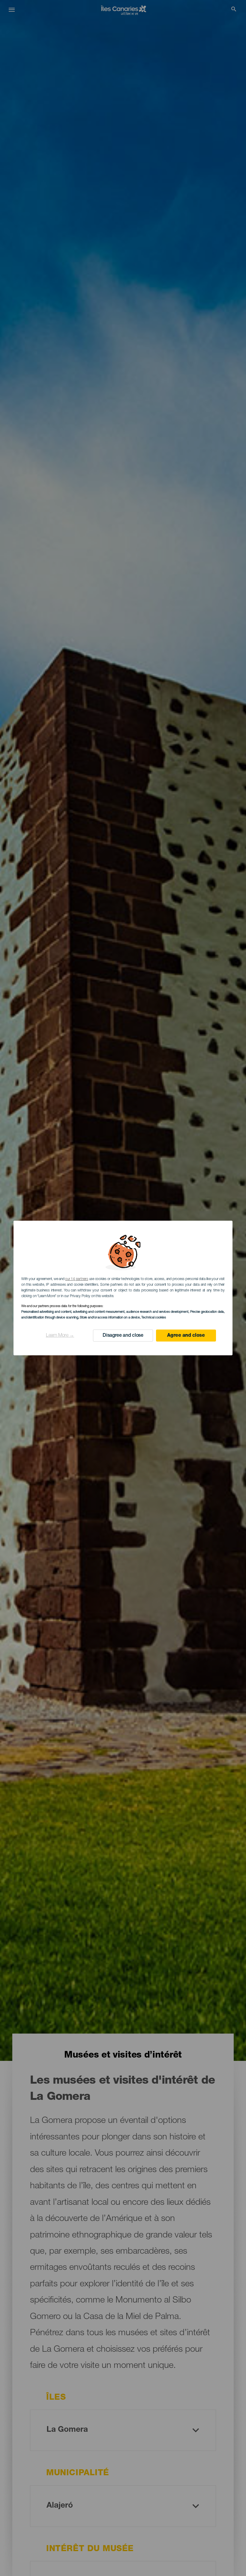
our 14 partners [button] (76, 1279)
